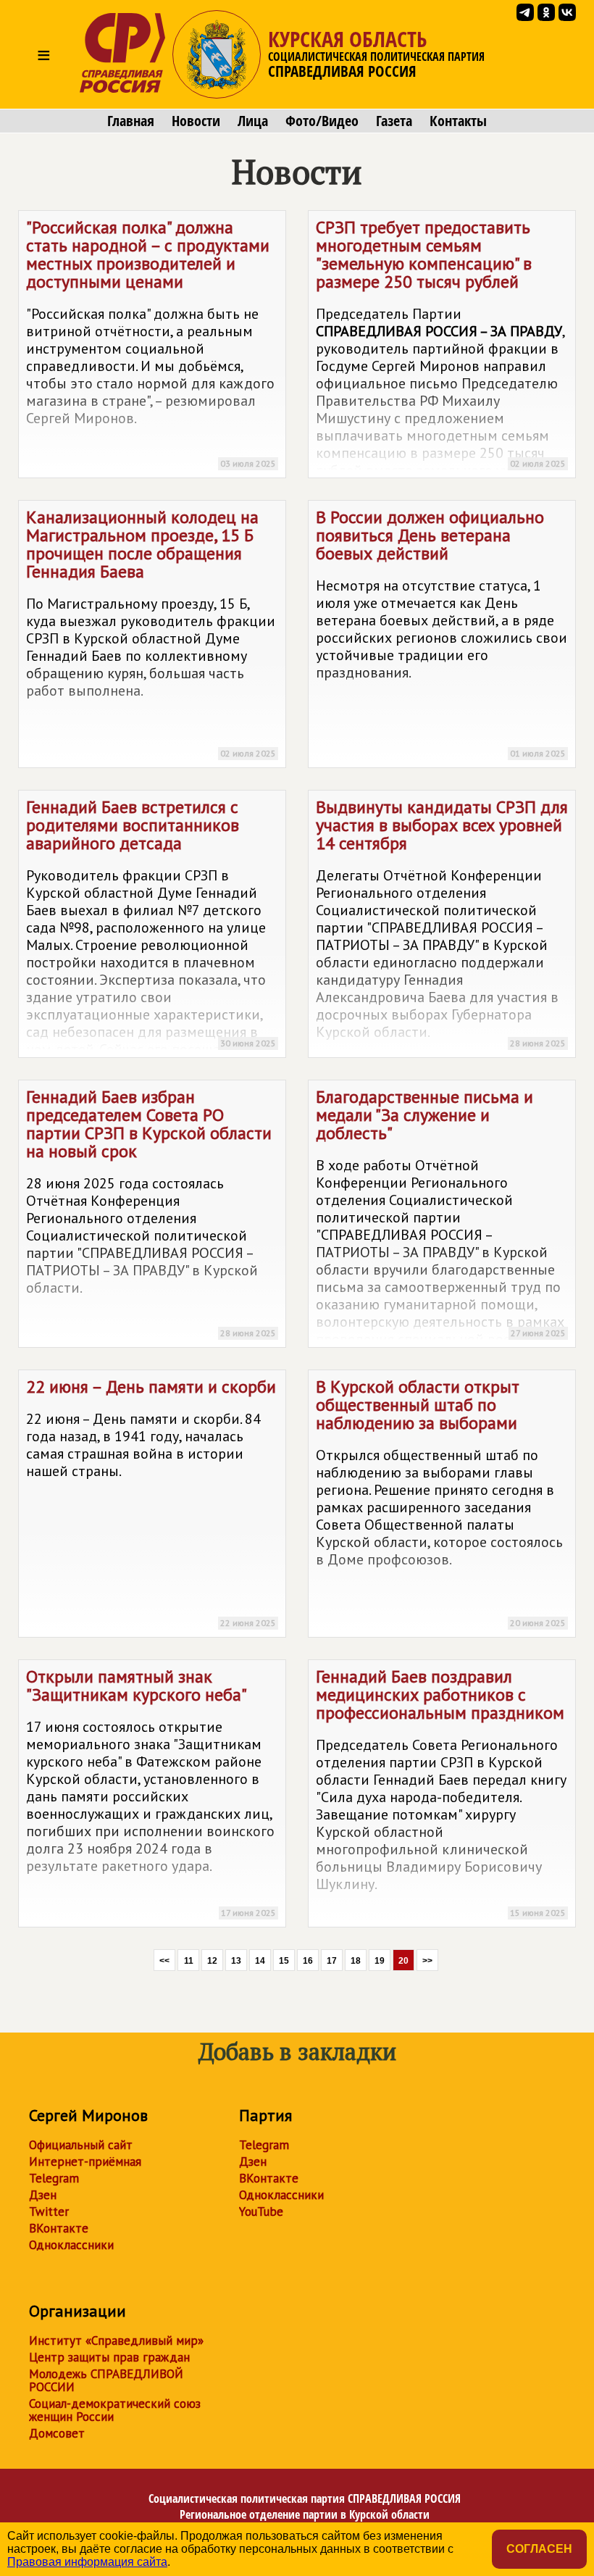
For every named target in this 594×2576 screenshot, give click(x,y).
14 (260, 1961)
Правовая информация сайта (87, 2562)
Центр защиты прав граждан (109, 2357)
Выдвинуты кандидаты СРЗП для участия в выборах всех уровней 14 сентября (442, 922)
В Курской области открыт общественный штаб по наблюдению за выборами (441, 1502)
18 (356, 1961)
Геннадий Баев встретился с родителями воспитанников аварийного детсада (151, 927)
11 (189, 1961)
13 (236, 1961)
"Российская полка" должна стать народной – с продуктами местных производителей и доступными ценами (151, 342)
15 (284, 1961)
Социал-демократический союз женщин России (115, 2410)
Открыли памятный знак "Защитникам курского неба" (151, 1792)
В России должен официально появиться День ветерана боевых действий (442, 632)
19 (380, 1961)
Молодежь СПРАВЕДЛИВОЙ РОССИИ (106, 2380)
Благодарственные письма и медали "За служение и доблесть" (441, 1217)
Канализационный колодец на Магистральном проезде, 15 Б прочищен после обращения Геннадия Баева (151, 632)
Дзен (43, 2195)
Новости (196, 121)
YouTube (261, 2212)
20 (403, 1961)
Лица (253, 121)
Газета (394, 121)
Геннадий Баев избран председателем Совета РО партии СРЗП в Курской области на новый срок (151, 1212)
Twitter (49, 2212)
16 (308, 1961)
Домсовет (57, 2433)
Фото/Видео (322, 121)
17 (332, 1961)
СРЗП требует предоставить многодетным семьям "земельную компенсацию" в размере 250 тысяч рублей (441, 347)
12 (212, 1961)
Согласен (539, 2549)
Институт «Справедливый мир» (116, 2341)
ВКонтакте (59, 2228)
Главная (131, 121)
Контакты (458, 121)
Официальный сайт (81, 2145)
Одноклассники (71, 2245)
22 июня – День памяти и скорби (151, 1502)
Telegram (54, 2178)
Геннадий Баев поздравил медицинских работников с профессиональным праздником (441, 1792)
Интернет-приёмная (85, 2162)
